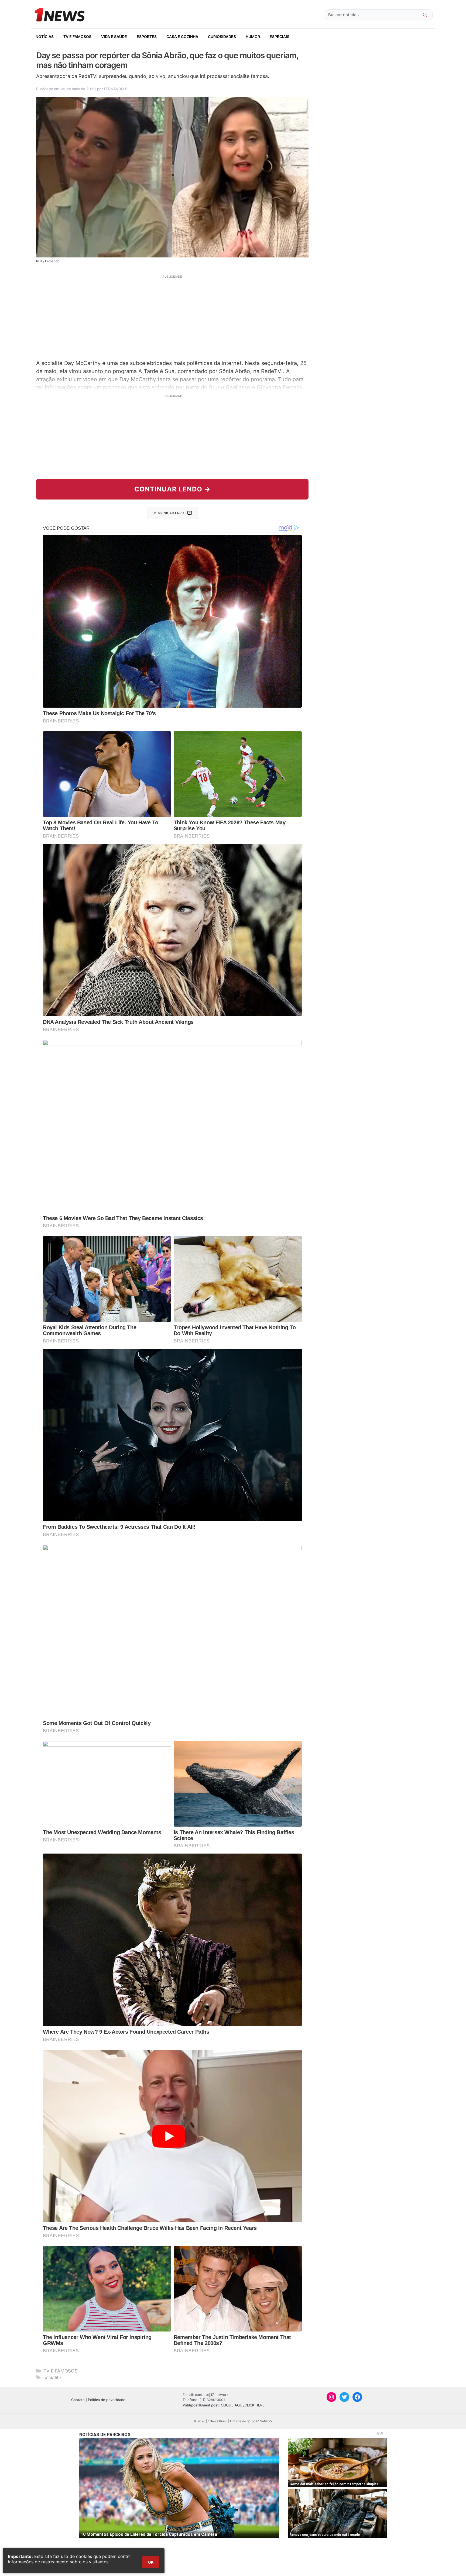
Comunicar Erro (168, 513)
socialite (52, 2378)
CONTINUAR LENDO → (172, 489)
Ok (151, 2562)
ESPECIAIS (280, 37)
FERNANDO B (116, 89)
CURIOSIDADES (222, 37)
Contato (78, 2400)
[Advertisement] (172, 316)
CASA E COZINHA (182, 37)
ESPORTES (147, 37)
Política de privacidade (107, 2400)
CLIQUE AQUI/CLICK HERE (243, 2405)
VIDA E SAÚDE (114, 37)
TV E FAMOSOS (77, 37)
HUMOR (253, 37)
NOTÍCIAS (45, 37)
